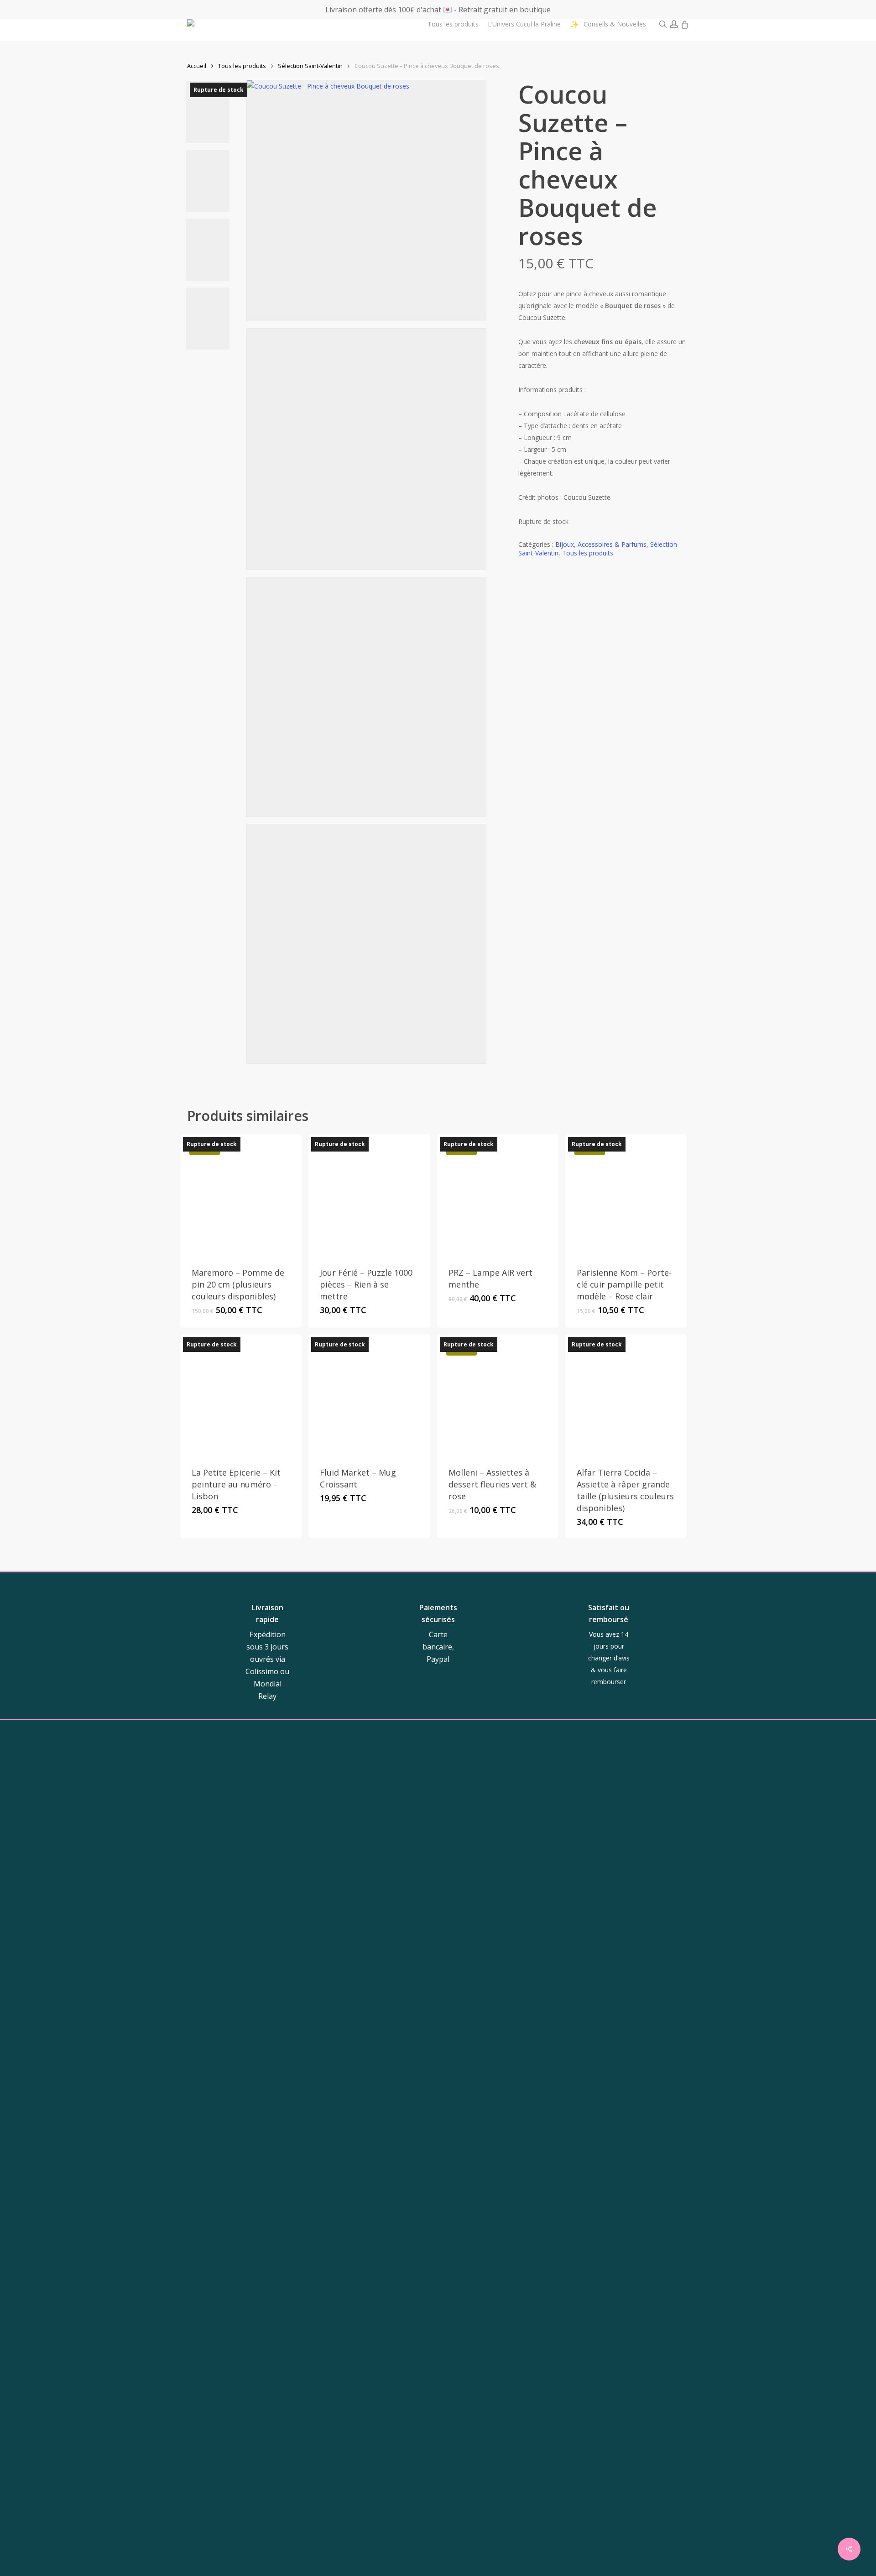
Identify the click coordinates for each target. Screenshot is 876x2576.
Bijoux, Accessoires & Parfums (601, 544)
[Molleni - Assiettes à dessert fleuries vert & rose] (498, 1395)
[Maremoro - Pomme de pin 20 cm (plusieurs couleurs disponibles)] (241, 1195)
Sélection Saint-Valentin (310, 66)
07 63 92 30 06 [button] (484, 1920)
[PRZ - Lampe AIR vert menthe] (498, 1195)
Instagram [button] (586, 1893)
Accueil (197, 66)
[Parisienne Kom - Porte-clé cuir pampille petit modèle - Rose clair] (626, 1195)
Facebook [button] (629, 1893)
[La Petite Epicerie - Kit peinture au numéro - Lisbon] (241, 1395)
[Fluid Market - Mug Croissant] (369, 1395)
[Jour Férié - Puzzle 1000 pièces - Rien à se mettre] (369, 1195)
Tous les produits (242, 66)
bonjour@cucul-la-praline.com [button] (491, 1898)
